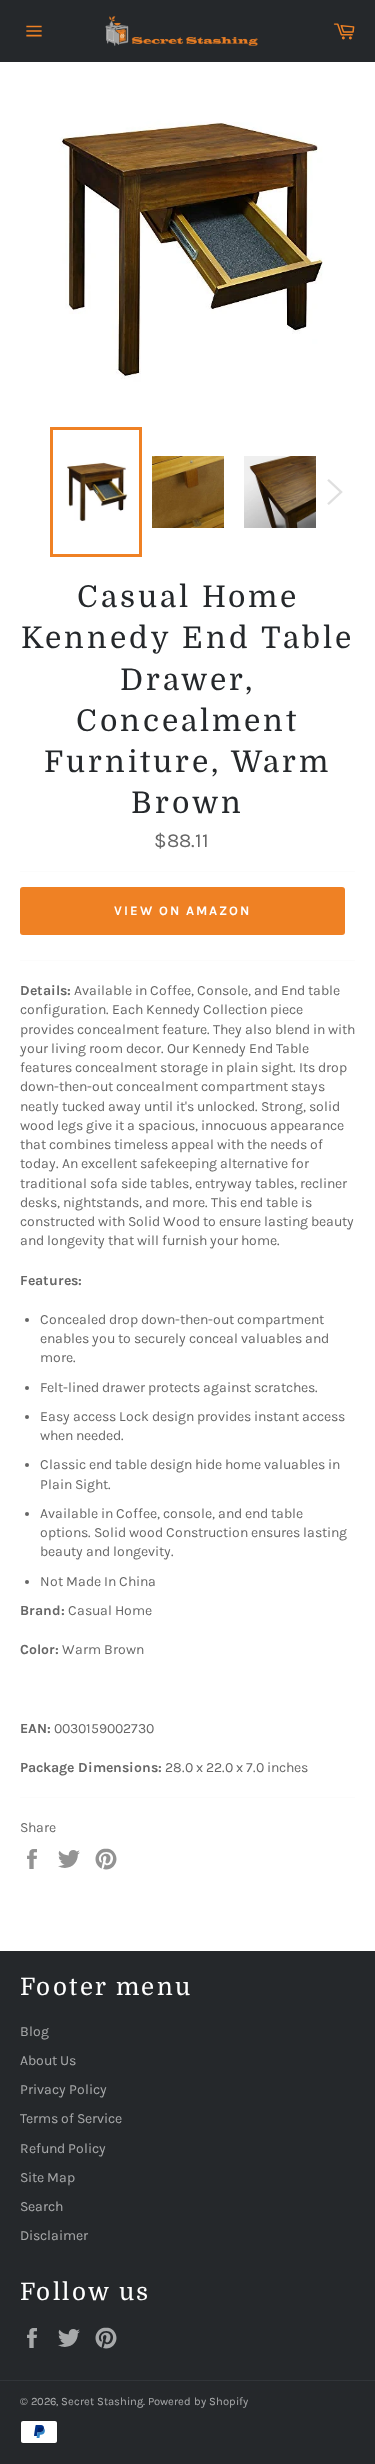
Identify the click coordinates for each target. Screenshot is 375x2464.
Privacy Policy (63, 2089)
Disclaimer (54, 2235)
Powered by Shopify (198, 2401)
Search (41, 2206)
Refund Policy (63, 2148)
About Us (48, 2060)
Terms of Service (71, 2118)
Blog (34, 2031)
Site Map (47, 2177)
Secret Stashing (102, 2401)
